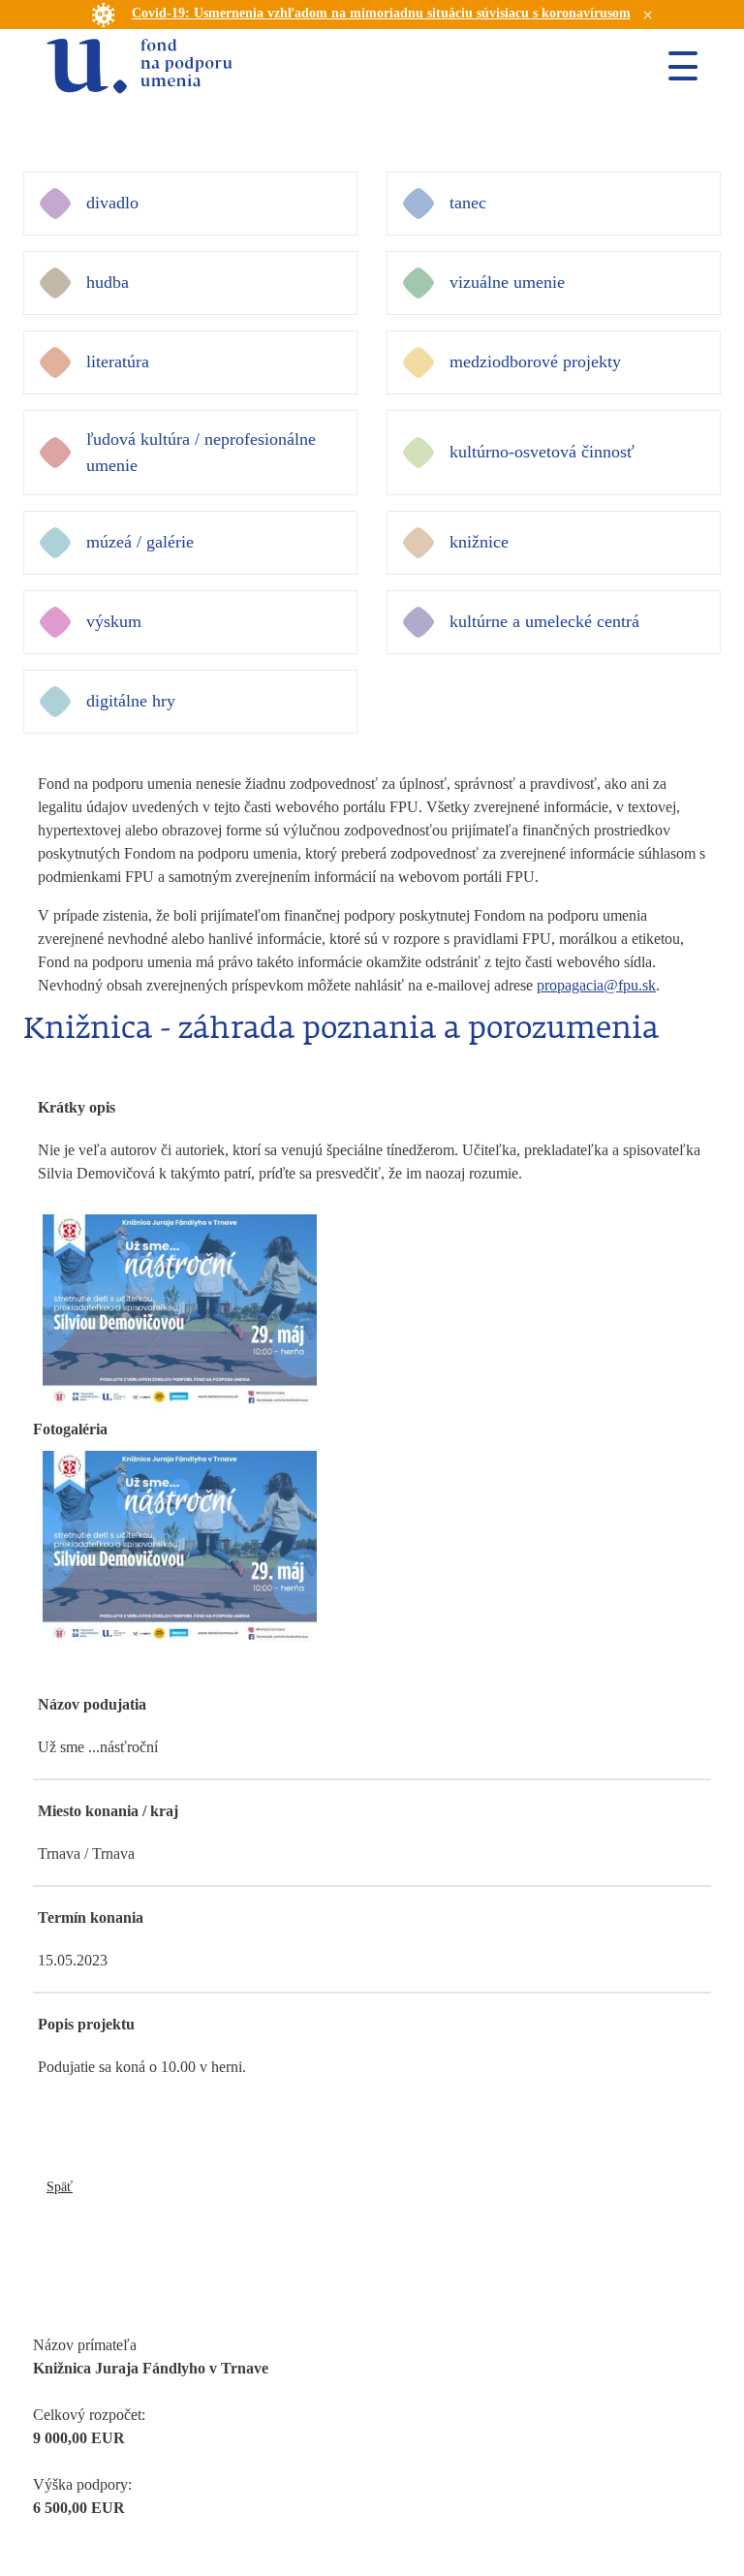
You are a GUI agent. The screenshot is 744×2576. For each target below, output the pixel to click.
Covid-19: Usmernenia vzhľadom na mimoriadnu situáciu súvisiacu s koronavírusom (381, 13)
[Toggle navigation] (675, 66)
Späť (60, 2187)
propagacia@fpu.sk (596, 985)
